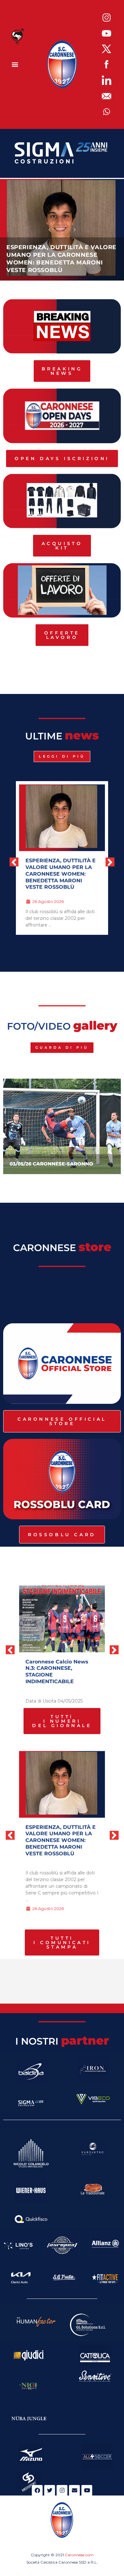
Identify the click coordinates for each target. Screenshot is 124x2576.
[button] (15, 64)
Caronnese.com (79, 2555)
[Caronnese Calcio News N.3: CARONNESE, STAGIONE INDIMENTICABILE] (62, 1619)
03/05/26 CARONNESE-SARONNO (51, 1164)
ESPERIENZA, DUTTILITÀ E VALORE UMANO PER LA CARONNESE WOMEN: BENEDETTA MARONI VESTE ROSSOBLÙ (61, 874)
